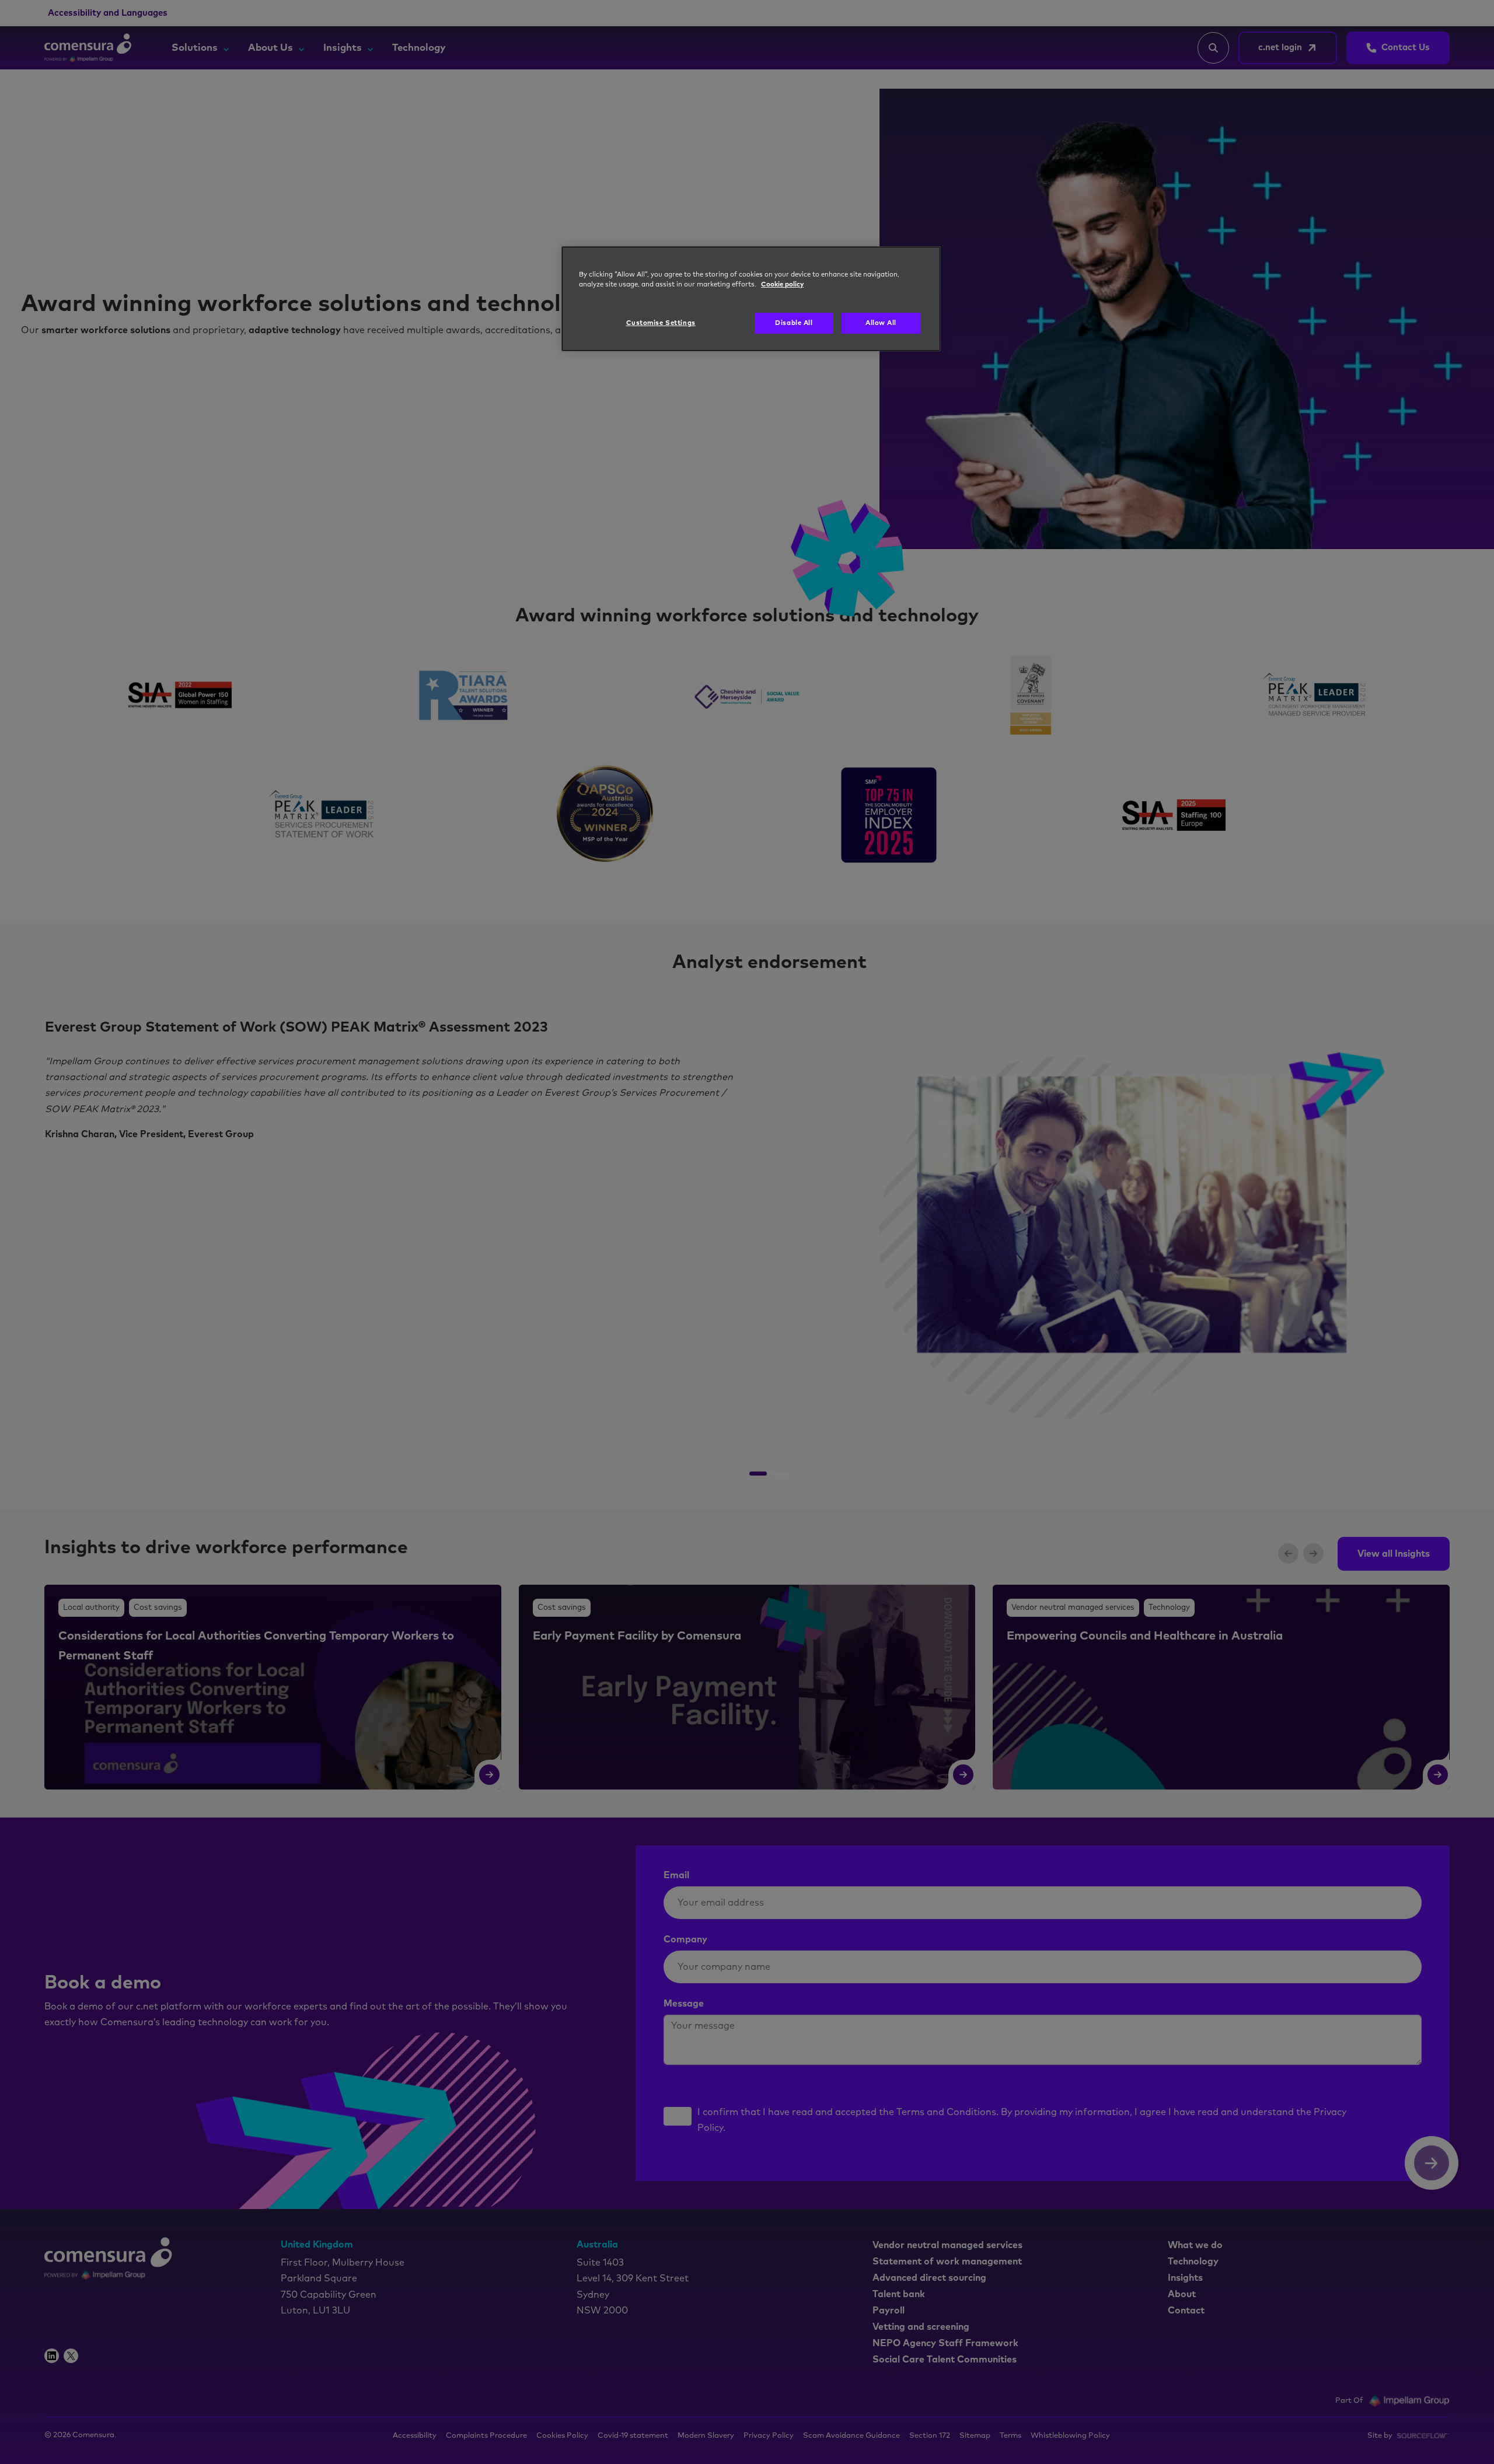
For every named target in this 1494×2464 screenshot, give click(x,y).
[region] (751, 299)
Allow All (881, 323)
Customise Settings (661, 323)
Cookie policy (782, 284)
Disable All (794, 323)
